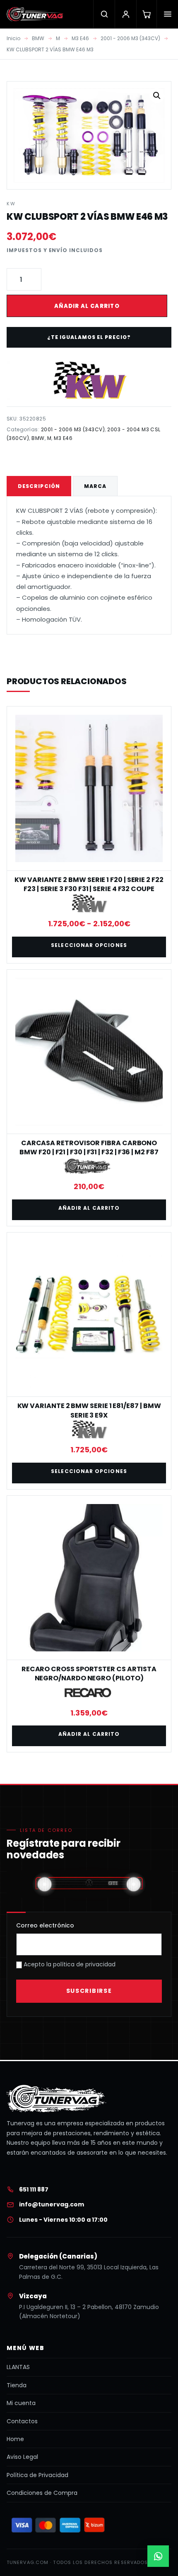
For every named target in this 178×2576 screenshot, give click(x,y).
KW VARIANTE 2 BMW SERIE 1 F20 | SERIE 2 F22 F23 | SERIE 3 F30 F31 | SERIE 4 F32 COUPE (89, 884)
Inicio (13, 38)
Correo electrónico (45, 1925)
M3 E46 (80, 38)
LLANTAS (18, 2367)
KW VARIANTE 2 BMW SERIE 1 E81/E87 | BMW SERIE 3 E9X (89, 1410)
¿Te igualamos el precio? (89, 337)
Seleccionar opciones (89, 945)
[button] (157, 96)
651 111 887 (34, 2189)
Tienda (17, 2385)
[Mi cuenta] (125, 14)
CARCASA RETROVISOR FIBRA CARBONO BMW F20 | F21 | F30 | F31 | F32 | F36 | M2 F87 (89, 1147)
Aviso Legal (22, 2457)
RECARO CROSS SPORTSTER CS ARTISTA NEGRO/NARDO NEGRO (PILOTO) (89, 1674)
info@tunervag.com (52, 2204)
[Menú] (167, 14)
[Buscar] (104, 14)
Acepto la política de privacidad (69, 1964)
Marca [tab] (95, 486)
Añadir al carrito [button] (89, 1208)
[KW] (89, 380)
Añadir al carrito (87, 306)
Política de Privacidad (37, 2475)
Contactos (22, 2421)
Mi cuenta (21, 2403)
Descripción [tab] (39, 486)
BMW (38, 38)
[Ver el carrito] (146, 14)
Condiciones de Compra (42, 2493)
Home (15, 2439)
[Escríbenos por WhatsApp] (158, 2556)
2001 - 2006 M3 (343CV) (130, 38)
